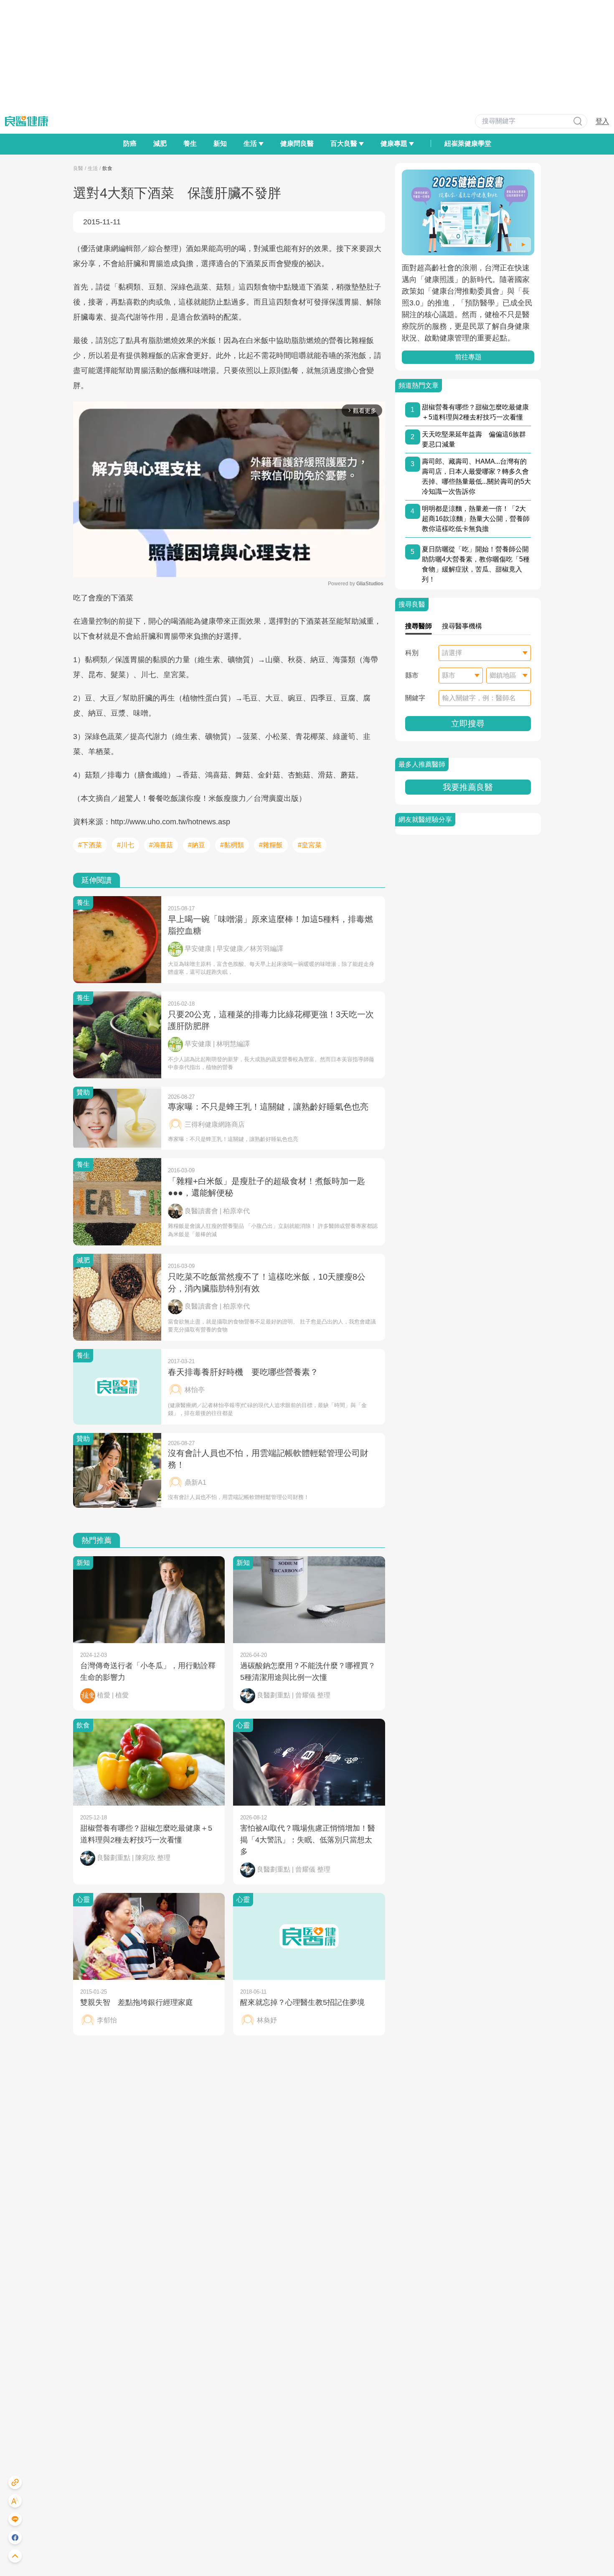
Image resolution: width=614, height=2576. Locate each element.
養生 (190, 144)
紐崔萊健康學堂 (468, 144)
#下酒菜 (90, 845)
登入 (602, 121)
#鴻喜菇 (161, 845)
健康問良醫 (297, 144)
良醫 (78, 168)
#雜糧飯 (271, 845)
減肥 (160, 144)
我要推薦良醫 (468, 787)
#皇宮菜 (310, 845)
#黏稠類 (232, 845)
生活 (93, 168)
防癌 (130, 144)
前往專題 (468, 357)
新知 (220, 144)
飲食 (107, 168)
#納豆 (197, 845)
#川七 (126, 845)
